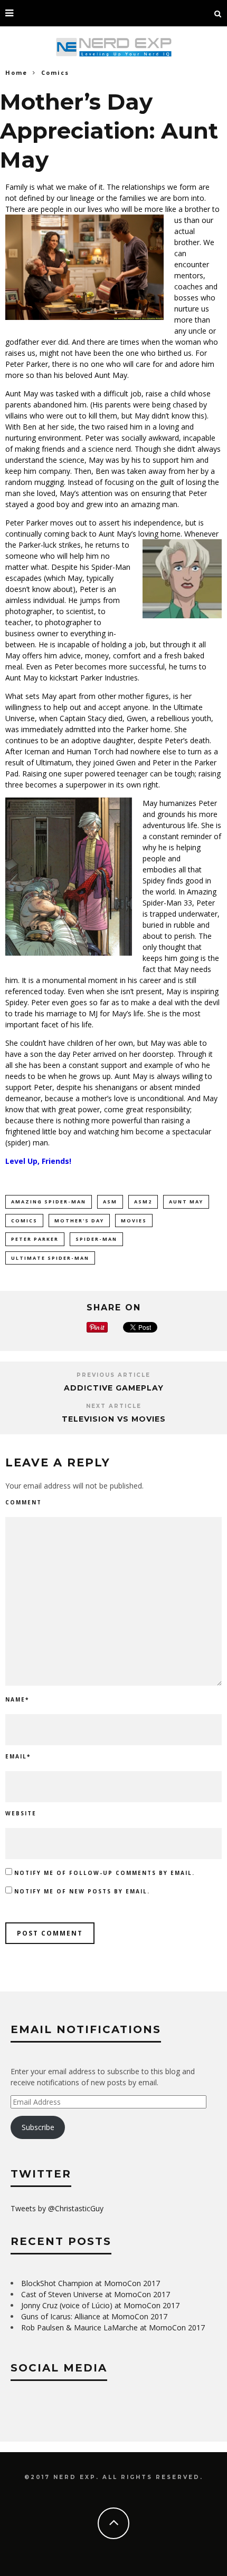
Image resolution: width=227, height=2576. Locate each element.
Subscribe (38, 2127)
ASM (110, 1202)
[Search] (218, 13)
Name (17, 1699)
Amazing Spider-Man (49, 1202)
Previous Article (113, 1375)
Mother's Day (79, 1221)
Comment (23, 1502)
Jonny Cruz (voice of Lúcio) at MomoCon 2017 (100, 2305)
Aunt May (186, 1202)
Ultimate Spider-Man (50, 1258)
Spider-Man (96, 1239)
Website (21, 1813)
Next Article (114, 1406)
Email (18, 1756)
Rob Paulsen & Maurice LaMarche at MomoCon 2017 (113, 2327)
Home (16, 72)
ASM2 (143, 1202)
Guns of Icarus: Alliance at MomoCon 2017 (94, 2316)
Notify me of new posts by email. (82, 1891)
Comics (24, 1221)
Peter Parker (35, 1239)
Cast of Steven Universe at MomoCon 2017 (96, 2294)
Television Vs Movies (114, 1419)
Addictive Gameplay (114, 1388)
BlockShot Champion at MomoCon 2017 (91, 2283)
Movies (134, 1221)
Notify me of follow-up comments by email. (105, 1873)
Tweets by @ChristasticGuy (57, 2208)
